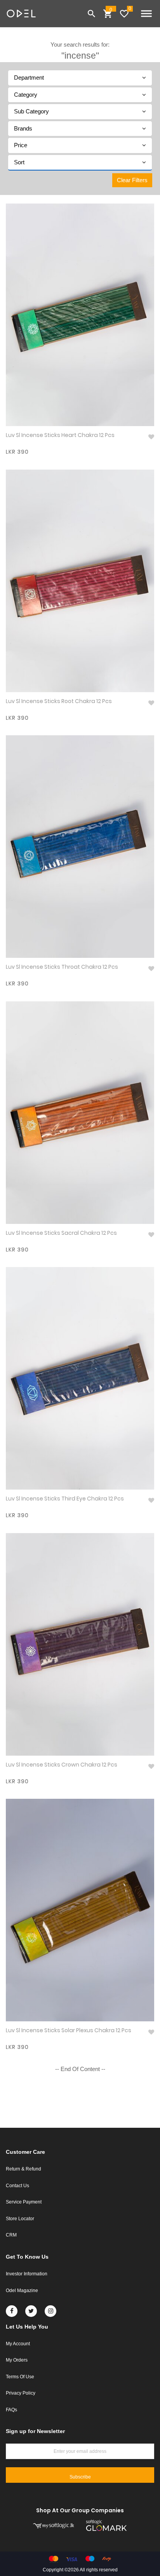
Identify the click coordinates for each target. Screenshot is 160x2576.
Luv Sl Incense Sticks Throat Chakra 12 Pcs (62, 967)
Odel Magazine (22, 2291)
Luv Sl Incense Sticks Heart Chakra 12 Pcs (60, 435)
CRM (11, 2235)
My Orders (17, 2360)
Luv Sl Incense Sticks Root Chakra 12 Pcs (59, 701)
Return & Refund (23, 2169)
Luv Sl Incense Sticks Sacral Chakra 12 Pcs (61, 1233)
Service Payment (24, 2202)
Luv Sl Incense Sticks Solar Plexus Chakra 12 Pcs (69, 2030)
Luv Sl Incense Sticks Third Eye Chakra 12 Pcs (65, 1499)
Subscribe (80, 2477)
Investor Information (27, 2274)
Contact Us (17, 2186)
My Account (18, 2344)
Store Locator (20, 2219)
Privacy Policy (21, 2393)
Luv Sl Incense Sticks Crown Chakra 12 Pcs (62, 1765)
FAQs (11, 2410)
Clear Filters (132, 180)
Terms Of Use (20, 2377)
